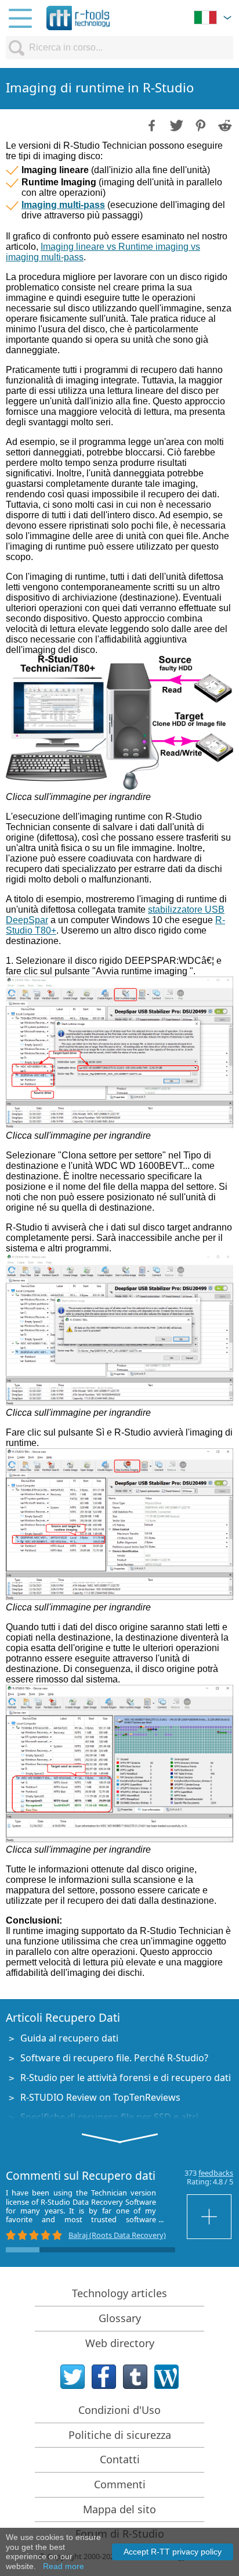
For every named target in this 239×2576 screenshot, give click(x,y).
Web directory (120, 2343)
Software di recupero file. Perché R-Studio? (114, 2058)
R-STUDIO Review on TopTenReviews (100, 2097)
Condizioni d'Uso (119, 2410)
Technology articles (119, 2293)
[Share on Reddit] (224, 124)
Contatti (120, 2459)
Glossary (120, 2318)
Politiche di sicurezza (120, 2435)
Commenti (120, 2484)
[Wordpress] (166, 2377)
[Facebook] (104, 2377)
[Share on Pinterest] (200, 124)
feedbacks (216, 2173)
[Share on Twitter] (175, 124)
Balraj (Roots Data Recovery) (117, 2235)
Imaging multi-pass (63, 205)
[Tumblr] (135, 2377)
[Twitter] (73, 2377)
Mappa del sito (119, 2509)
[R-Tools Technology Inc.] (78, 18)
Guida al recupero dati (69, 2038)
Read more (64, 2566)
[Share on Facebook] (151, 124)
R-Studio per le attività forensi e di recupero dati (126, 2078)
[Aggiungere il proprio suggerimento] (210, 2217)
